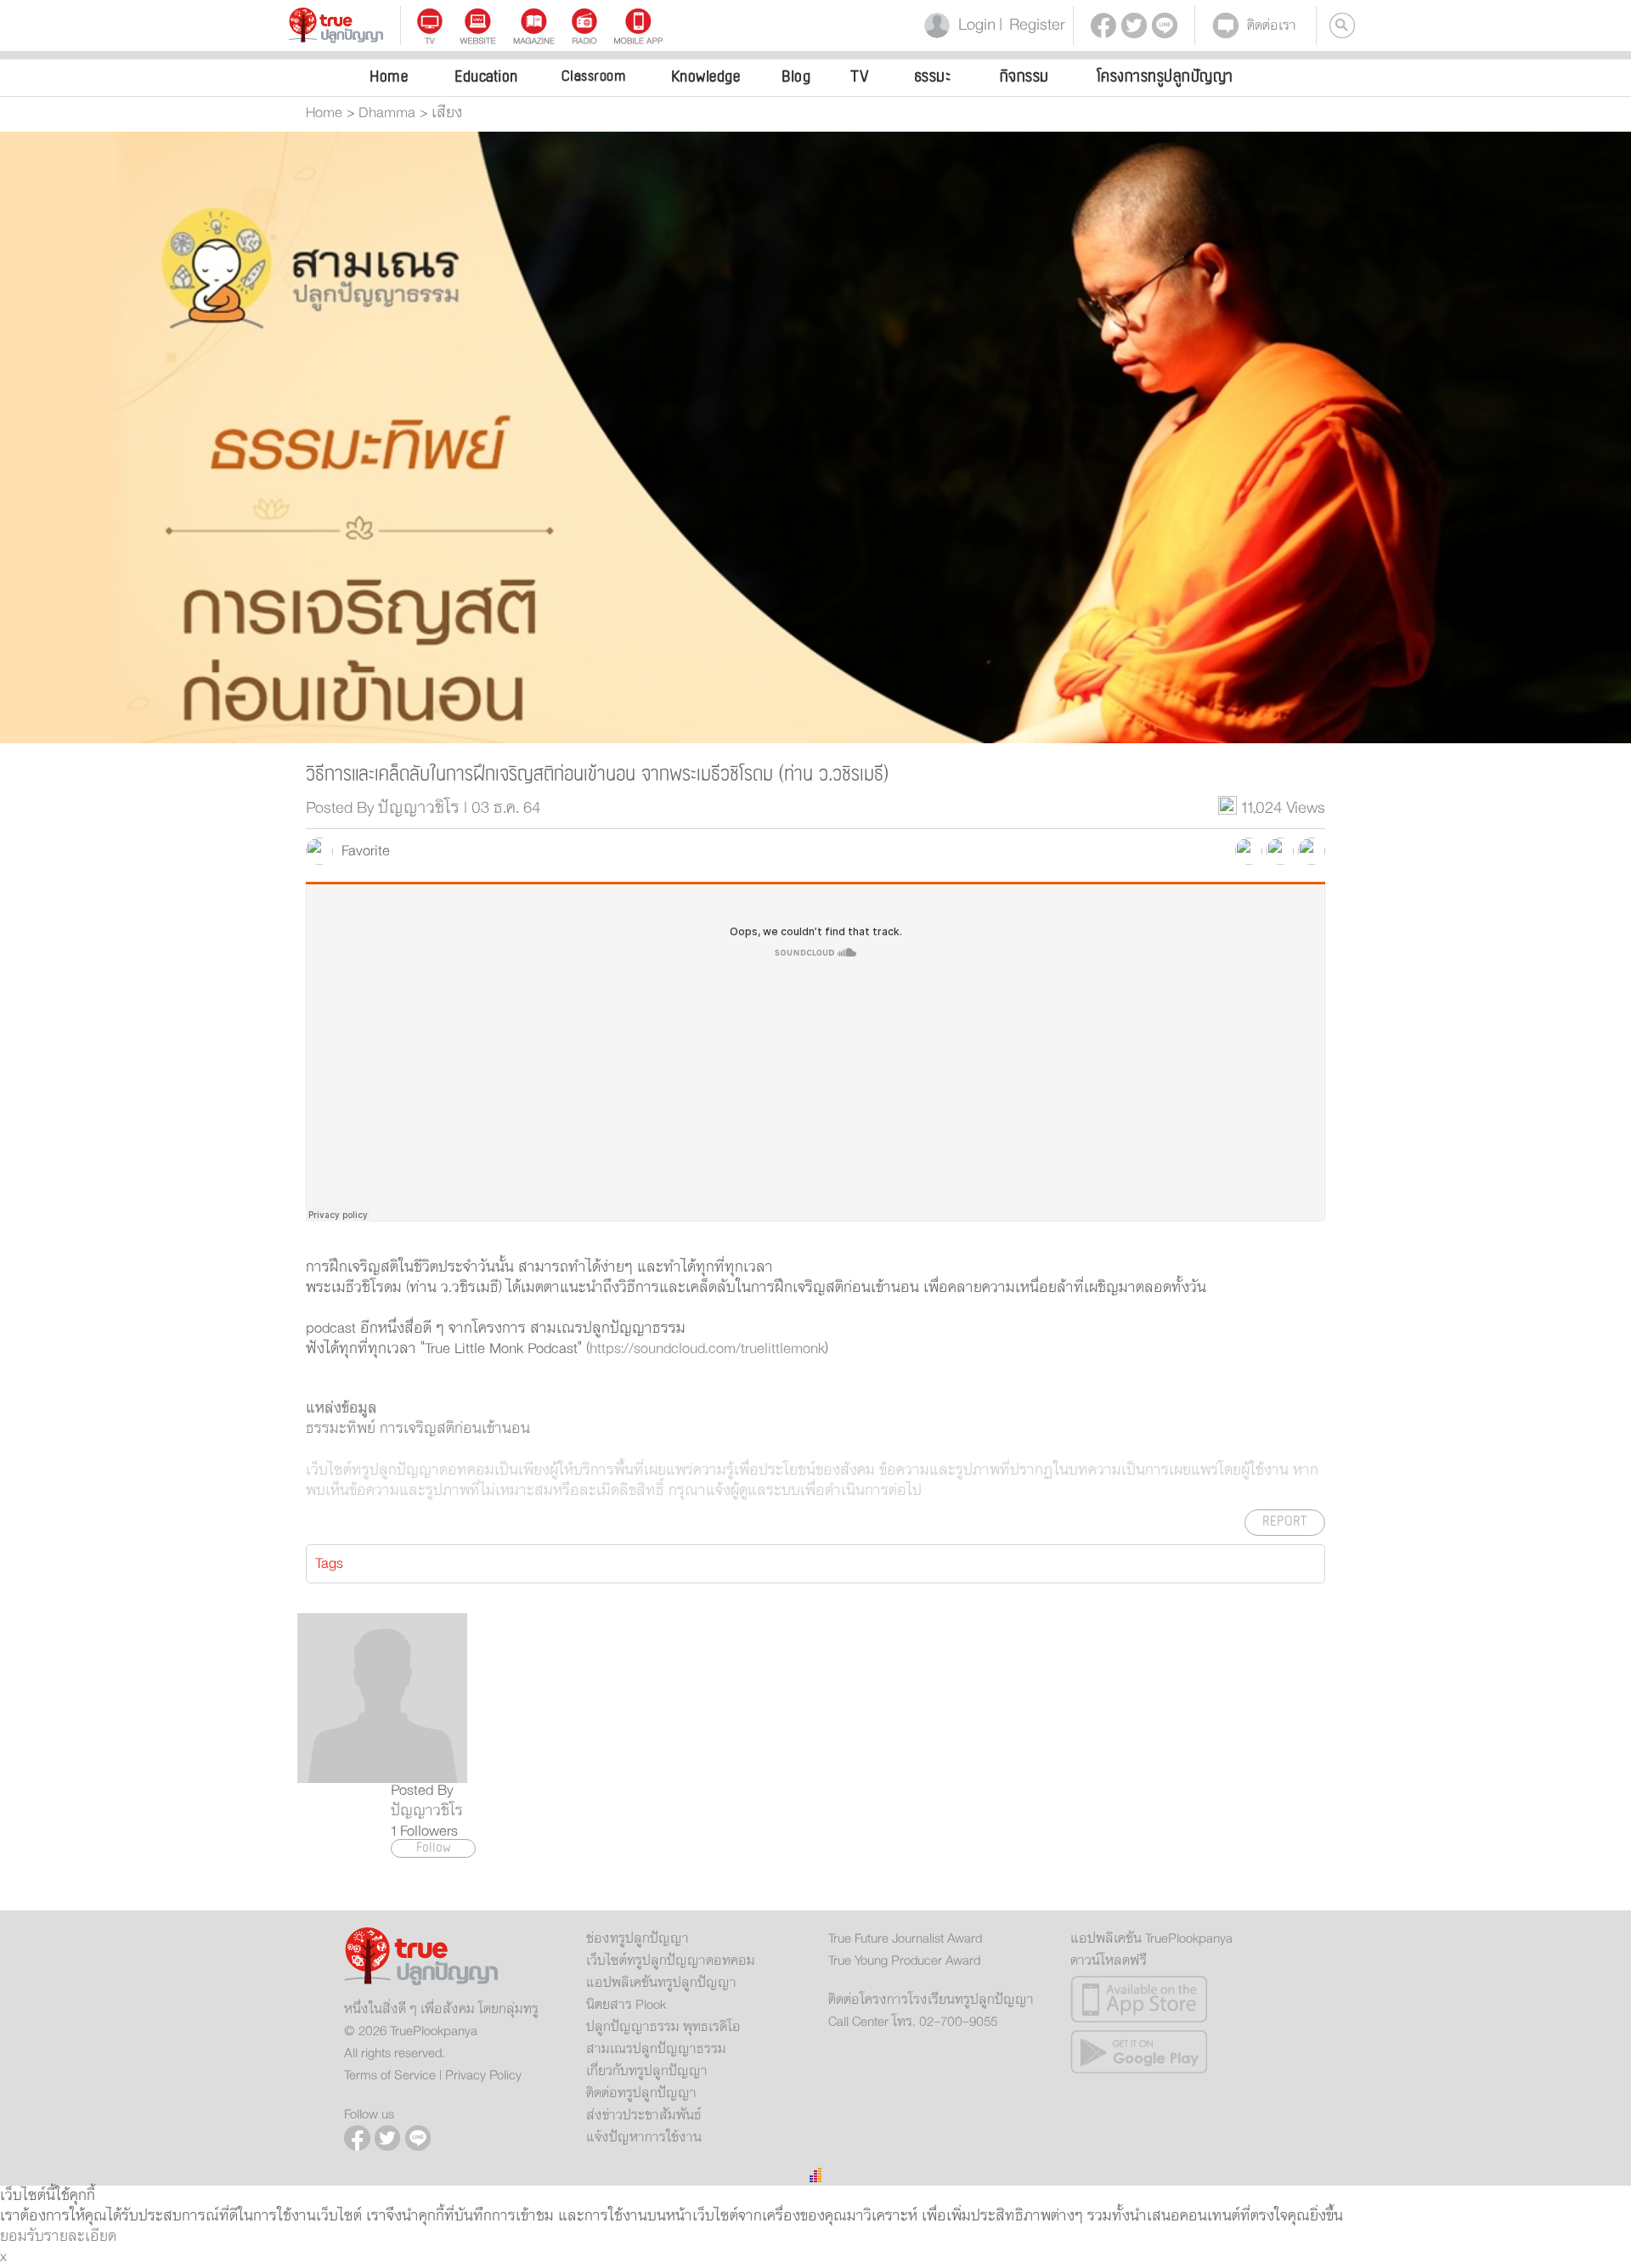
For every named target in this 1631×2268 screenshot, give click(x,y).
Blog (796, 76)
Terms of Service (390, 2075)
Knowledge (706, 76)
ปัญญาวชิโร (427, 1811)
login (974, 25)
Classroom (594, 76)
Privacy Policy (483, 2075)
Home (389, 76)
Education (486, 76)
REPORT (1285, 1522)
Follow (434, 1848)
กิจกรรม (1024, 76)
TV (860, 76)
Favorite (361, 851)
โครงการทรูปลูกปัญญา (1165, 76)
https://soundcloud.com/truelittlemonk (707, 1349)
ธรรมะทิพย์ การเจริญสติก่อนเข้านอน (418, 1429)
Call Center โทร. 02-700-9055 (913, 2022)
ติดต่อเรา (1272, 25)
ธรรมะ (933, 76)
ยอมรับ (22, 2237)
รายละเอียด (80, 2237)
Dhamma (387, 113)
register (1032, 25)
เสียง (447, 113)
